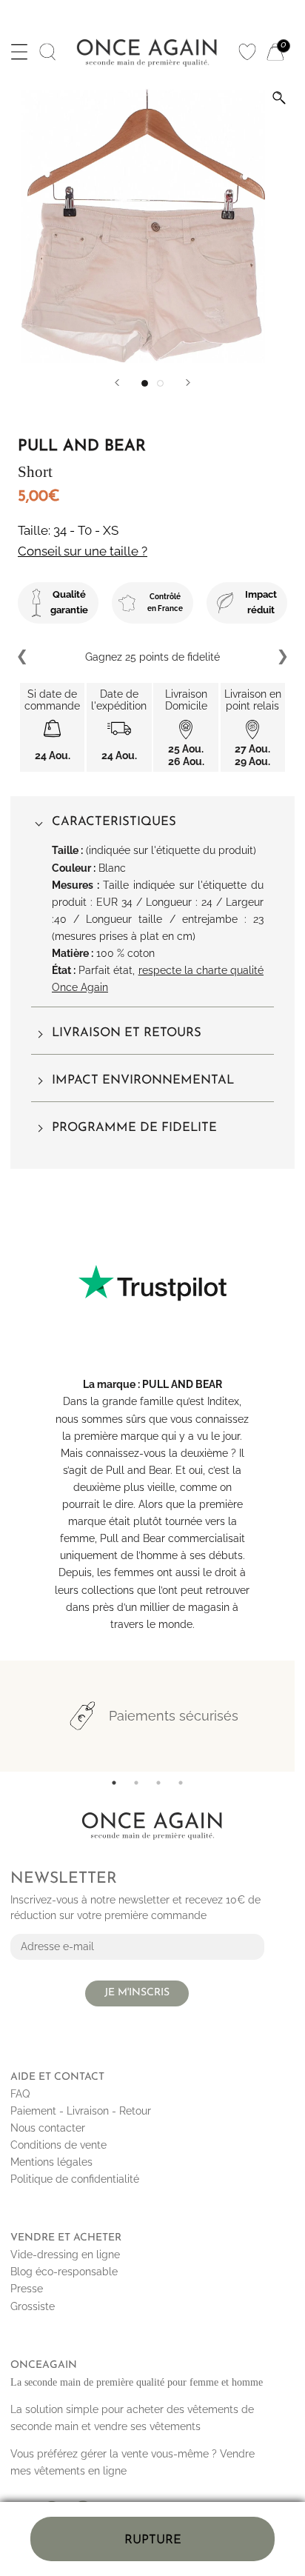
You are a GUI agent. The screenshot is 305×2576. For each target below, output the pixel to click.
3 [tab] (158, 1783)
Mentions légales (51, 2162)
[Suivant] (188, 383)
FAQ (20, 2094)
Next (282, 657)
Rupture (153, 2540)
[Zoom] (279, 98)
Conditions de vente (58, 2145)
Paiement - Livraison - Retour (81, 2111)
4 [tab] (181, 1783)
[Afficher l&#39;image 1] (145, 383)
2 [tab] (136, 1783)
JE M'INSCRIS (137, 1993)
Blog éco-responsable (64, 2272)
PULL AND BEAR (182, 1384)
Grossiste (33, 2306)
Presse (27, 2289)
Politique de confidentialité (75, 2179)
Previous (23, 657)
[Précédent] (117, 383)
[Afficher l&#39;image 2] (160, 383)
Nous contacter (48, 2128)
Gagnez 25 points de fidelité (152, 657)
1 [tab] (114, 1783)
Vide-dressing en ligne (65, 2255)
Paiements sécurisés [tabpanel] (174, 1716)
